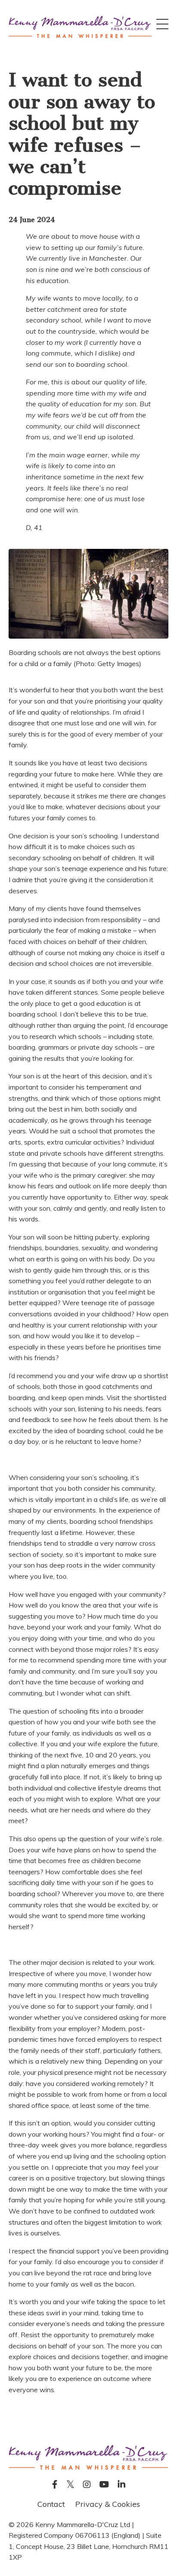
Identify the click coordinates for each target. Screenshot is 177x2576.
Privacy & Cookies (108, 2504)
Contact (51, 2504)
